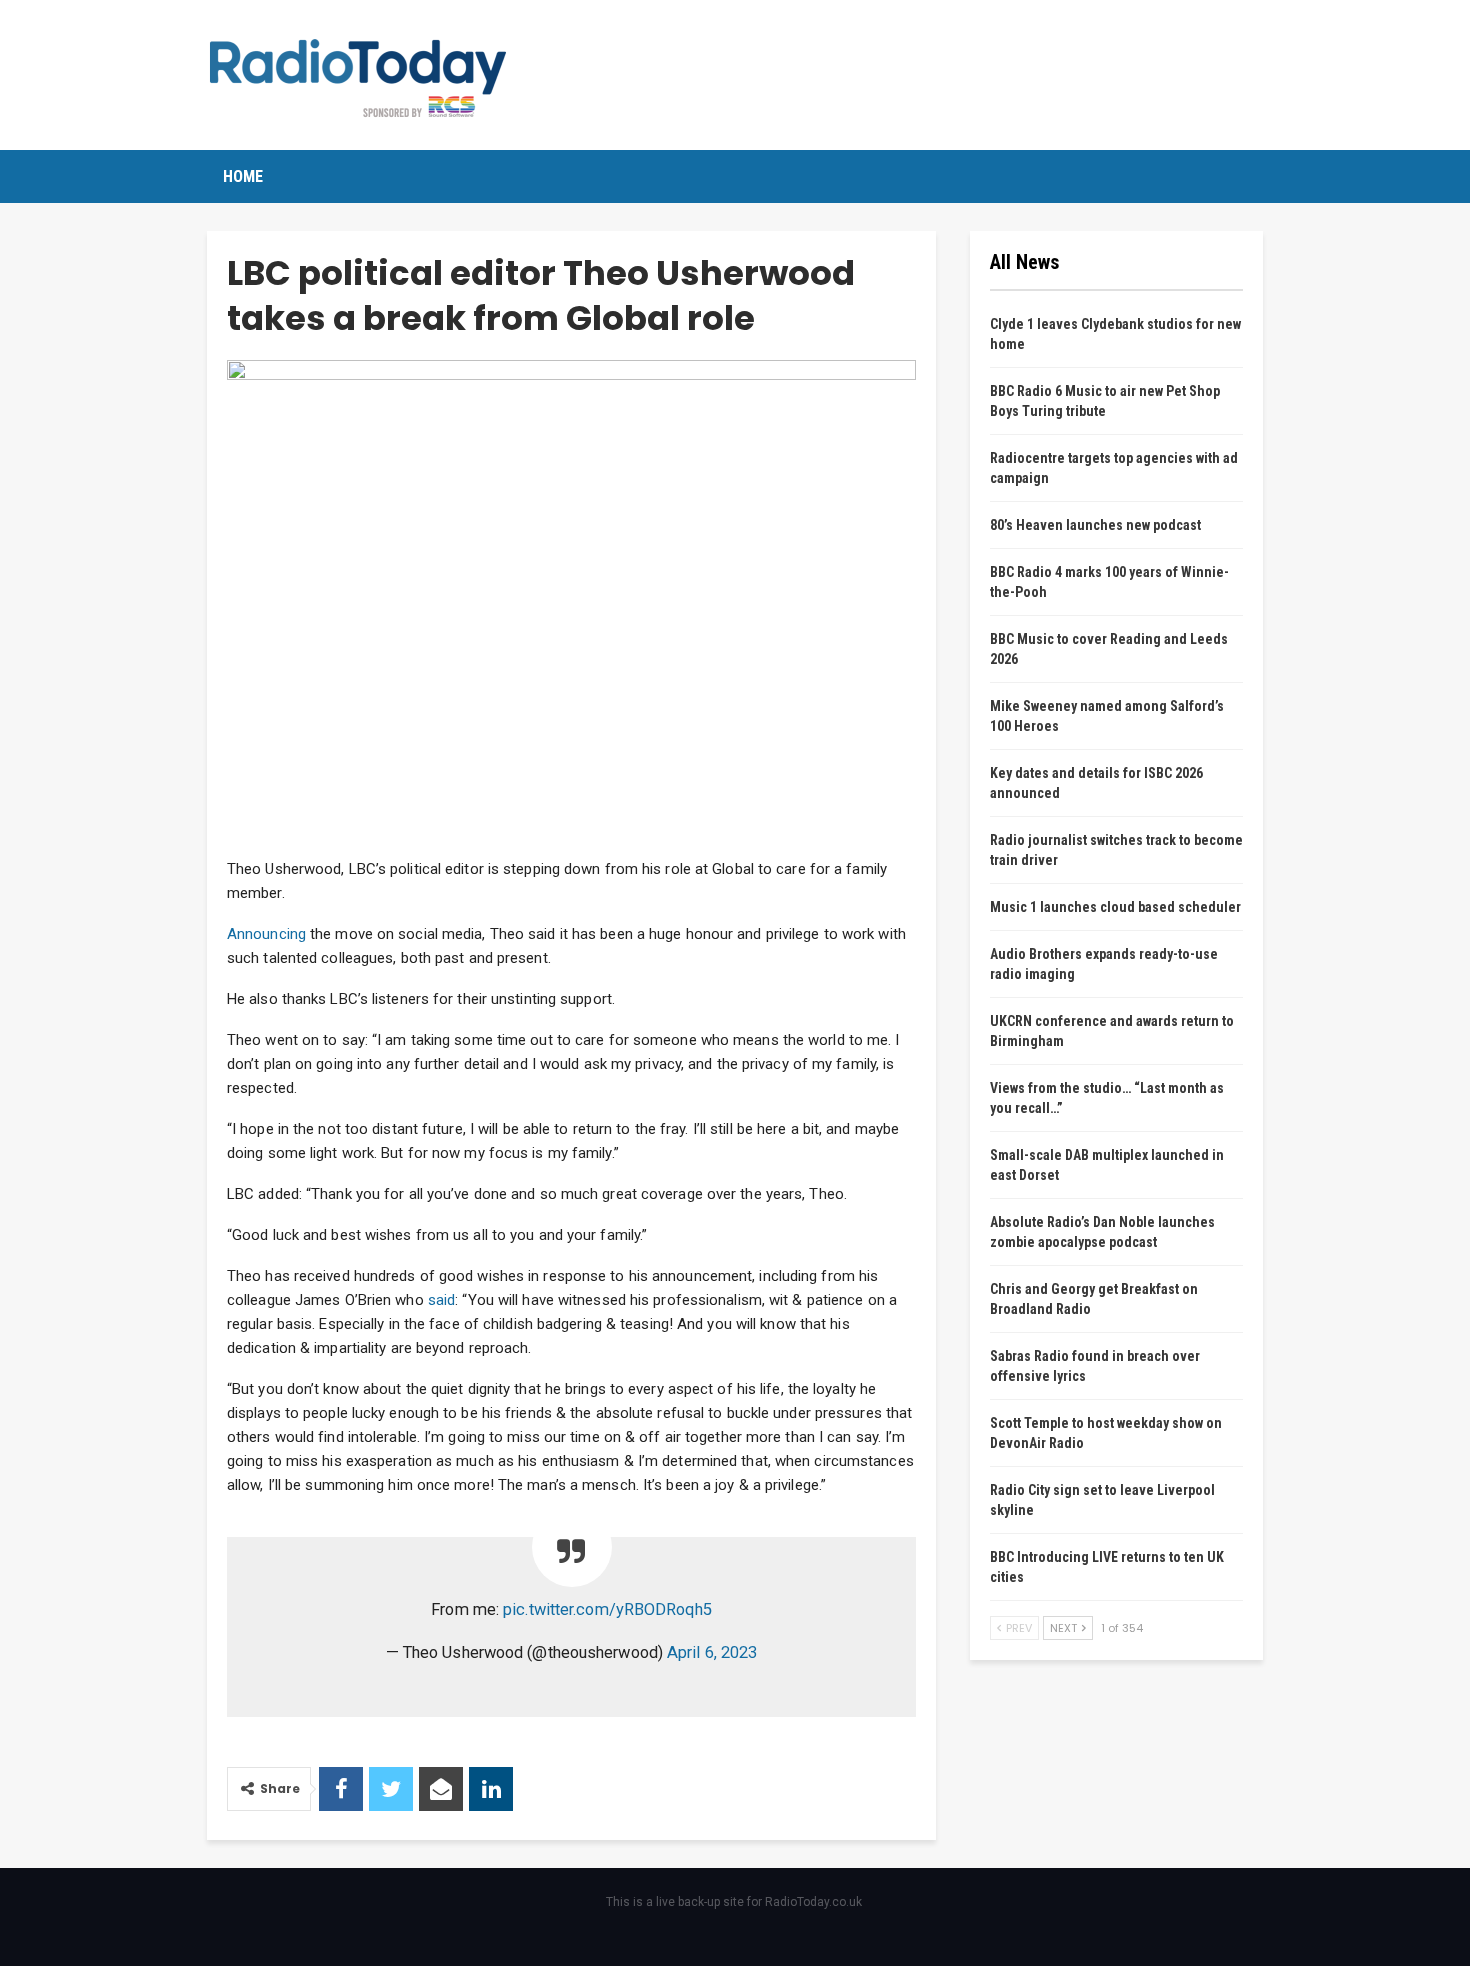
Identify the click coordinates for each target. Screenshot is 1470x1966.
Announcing (266, 934)
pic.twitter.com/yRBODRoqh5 (607, 1609)
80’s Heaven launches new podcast (1095, 525)
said (441, 1300)
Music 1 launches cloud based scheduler (1115, 907)
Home (243, 176)
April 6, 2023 (712, 1652)
